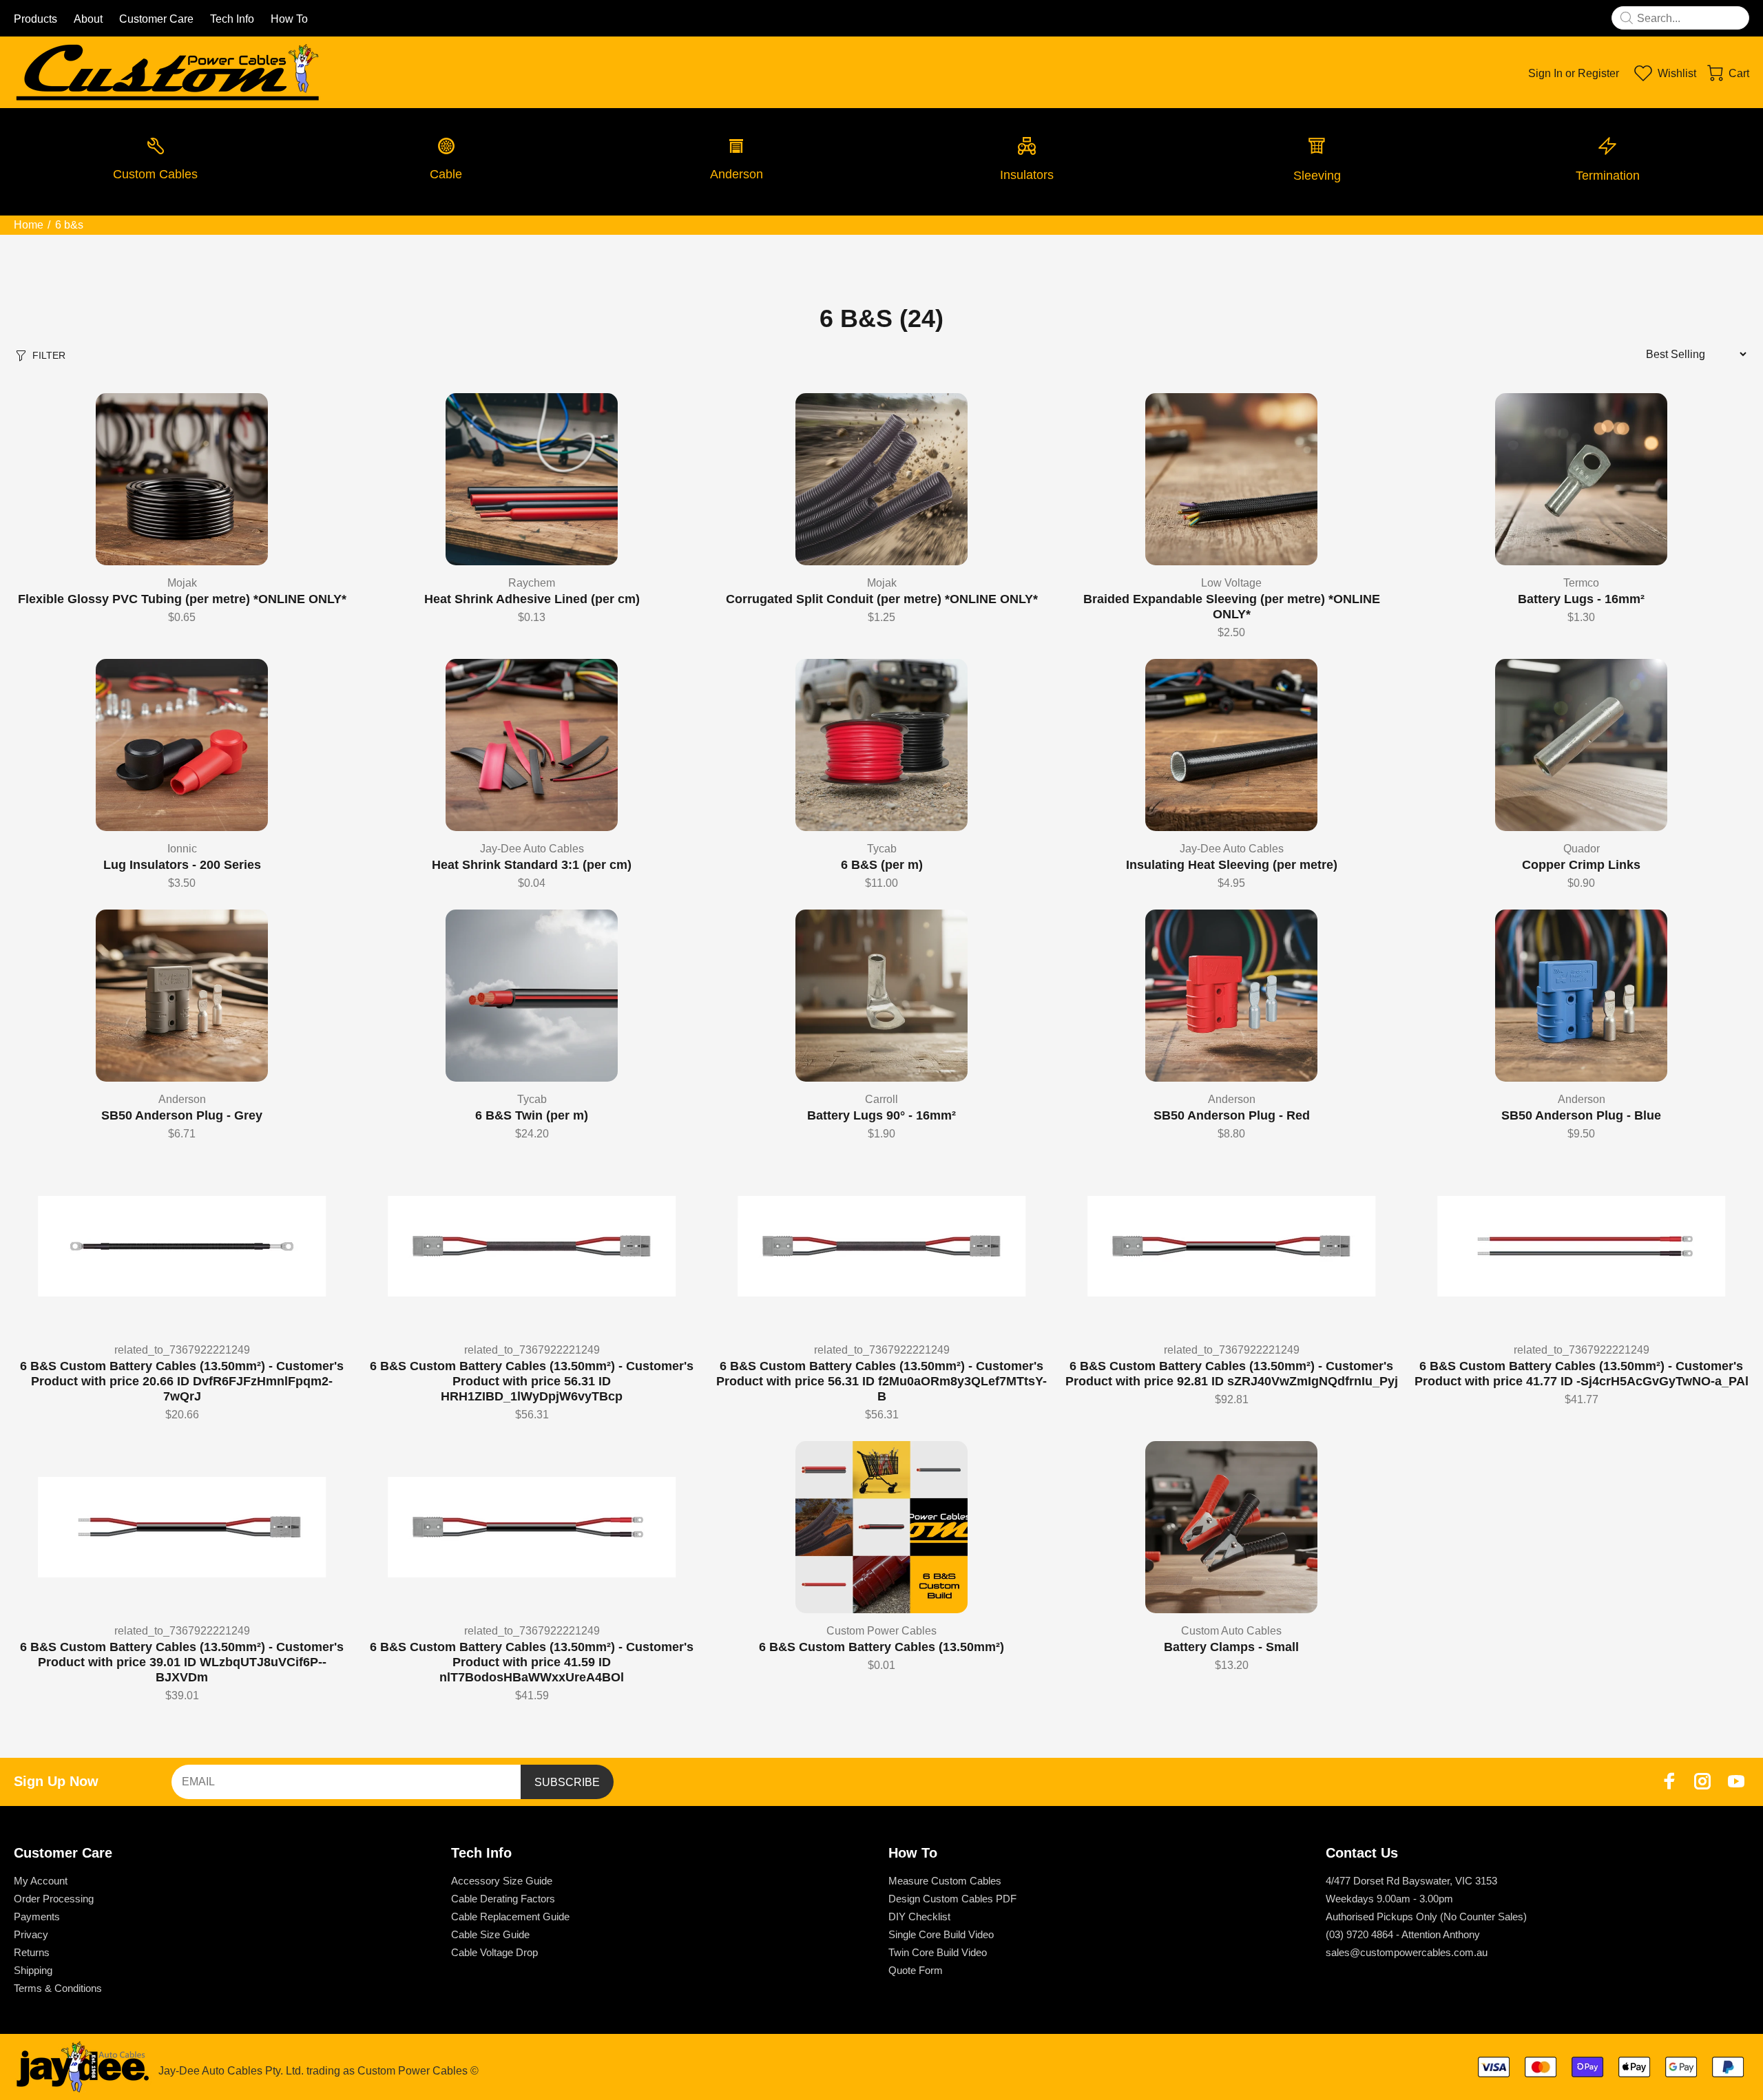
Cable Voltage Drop (494, 1952)
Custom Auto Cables (1231, 1631)
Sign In (1545, 73)
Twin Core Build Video (938, 1952)
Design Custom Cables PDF (952, 1899)
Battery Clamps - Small (1231, 1647)
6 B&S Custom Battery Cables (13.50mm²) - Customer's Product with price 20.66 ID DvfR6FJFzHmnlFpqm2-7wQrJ (182, 1381)
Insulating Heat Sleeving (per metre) (1232, 865)
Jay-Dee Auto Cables (532, 849)
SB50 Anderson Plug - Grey (182, 1115)
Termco (1581, 583)
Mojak (182, 583)
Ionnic (182, 849)
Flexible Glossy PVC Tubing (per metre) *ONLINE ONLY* (182, 599)
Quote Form (916, 1970)
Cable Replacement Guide (510, 1917)
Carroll (881, 1099)
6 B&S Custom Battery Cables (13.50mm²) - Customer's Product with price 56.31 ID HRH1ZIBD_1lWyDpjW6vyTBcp (532, 1381)
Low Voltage (1231, 583)
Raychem (532, 583)
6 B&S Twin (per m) (532, 1115)
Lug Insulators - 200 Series (182, 865)
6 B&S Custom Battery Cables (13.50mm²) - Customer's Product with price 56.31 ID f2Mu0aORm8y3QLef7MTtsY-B (881, 1381)
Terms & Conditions (58, 1988)
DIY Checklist (919, 1917)
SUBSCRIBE (567, 1782)
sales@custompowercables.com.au (1407, 1952)
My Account (41, 1881)
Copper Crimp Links (1581, 865)
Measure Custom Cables (945, 1881)
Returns (32, 1952)
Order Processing (54, 1899)
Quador (1582, 849)
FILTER (49, 355)
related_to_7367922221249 (182, 1350)
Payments (37, 1917)
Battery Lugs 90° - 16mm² (881, 1115)
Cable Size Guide (490, 1934)
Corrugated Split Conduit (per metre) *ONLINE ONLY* (882, 599)
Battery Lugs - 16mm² (1581, 599)
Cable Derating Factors (503, 1899)
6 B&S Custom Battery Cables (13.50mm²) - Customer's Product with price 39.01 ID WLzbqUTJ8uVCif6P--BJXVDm (182, 1662)
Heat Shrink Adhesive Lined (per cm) (532, 599)
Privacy (31, 1934)
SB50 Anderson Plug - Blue (1581, 1115)
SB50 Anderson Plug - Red (1232, 1115)
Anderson (182, 1099)
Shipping (33, 1970)
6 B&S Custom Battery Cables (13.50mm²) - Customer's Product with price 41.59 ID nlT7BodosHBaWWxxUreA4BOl (532, 1662)
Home (29, 225)
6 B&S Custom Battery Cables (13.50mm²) (881, 1647)
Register (1598, 73)
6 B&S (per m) (882, 865)
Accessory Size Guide (502, 1881)
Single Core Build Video (941, 1934)
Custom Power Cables (881, 1631)
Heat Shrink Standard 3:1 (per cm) (532, 865)
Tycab (882, 849)
